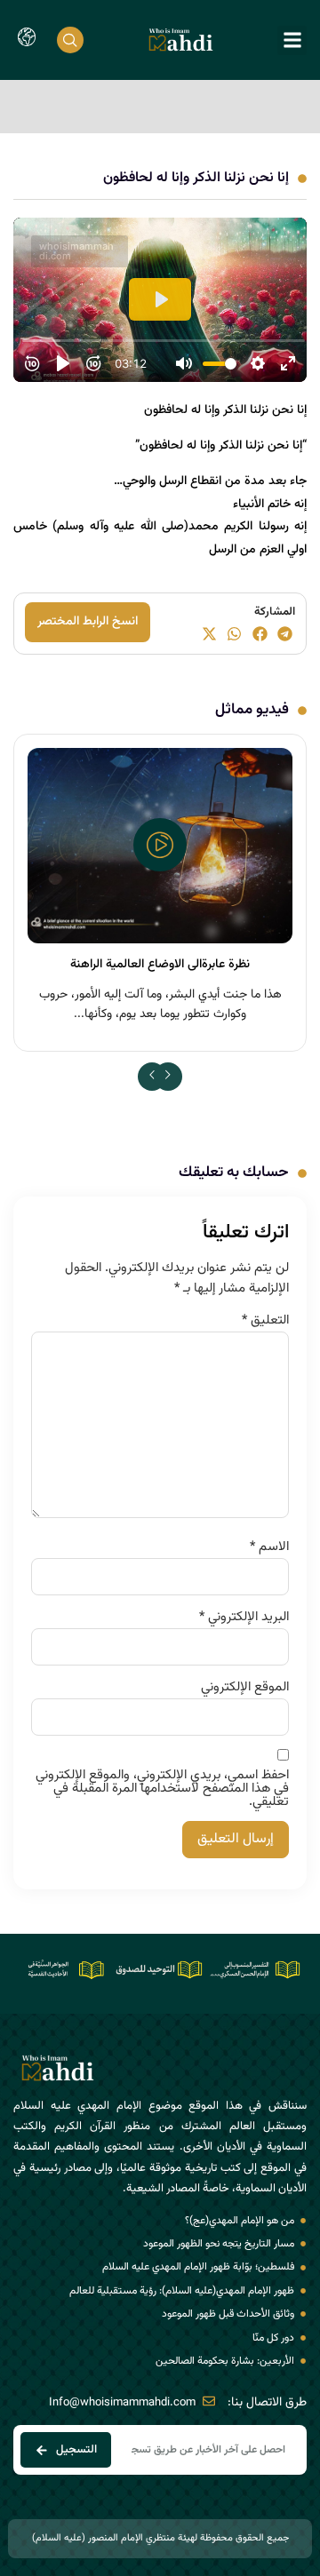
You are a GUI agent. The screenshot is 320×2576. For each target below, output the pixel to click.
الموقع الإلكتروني (245, 1687)
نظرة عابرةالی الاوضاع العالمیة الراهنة (160, 965)
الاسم (269, 1547)
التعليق (265, 1320)
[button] (292, 40)
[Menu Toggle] (27, 40)
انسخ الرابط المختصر (88, 622)
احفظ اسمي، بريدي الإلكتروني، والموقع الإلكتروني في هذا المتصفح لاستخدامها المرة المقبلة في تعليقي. (162, 1789)
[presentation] (152, 1077)
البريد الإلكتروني (244, 1617)
